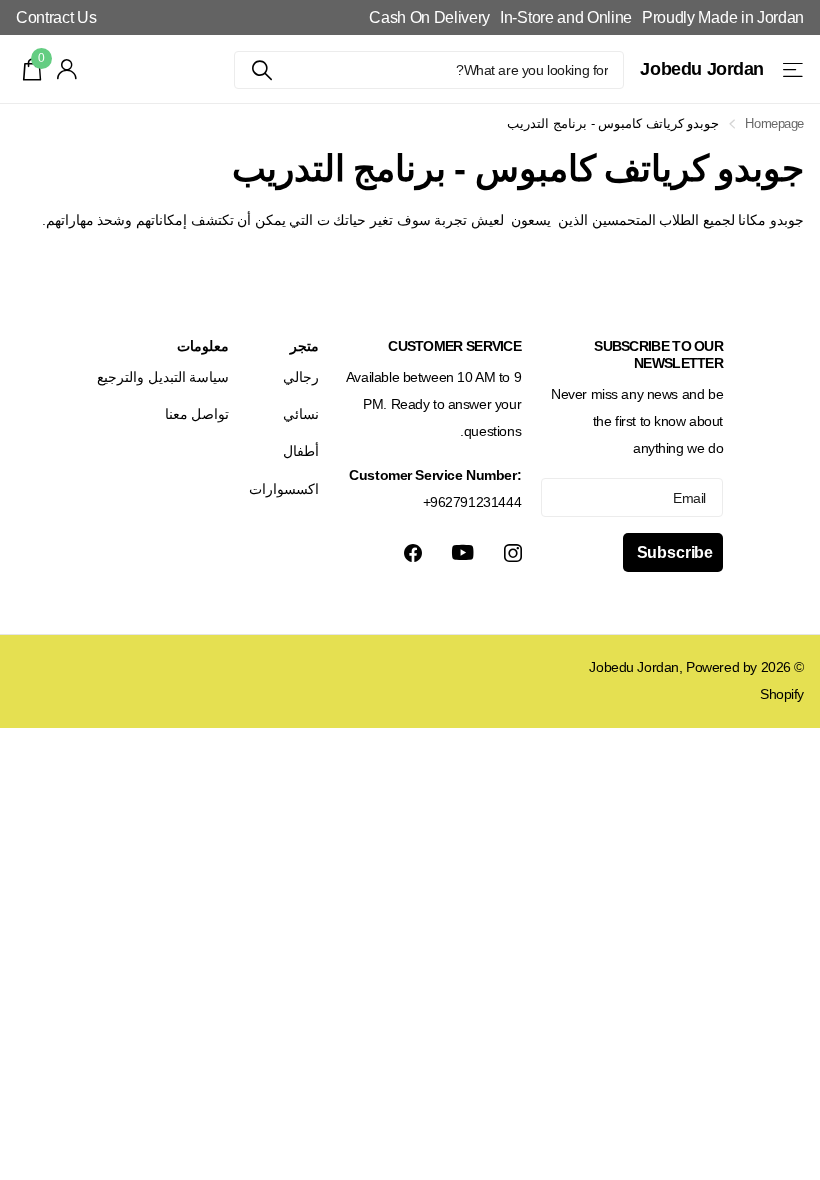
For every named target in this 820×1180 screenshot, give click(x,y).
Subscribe (673, 552)
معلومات (203, 346)
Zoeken (261, 70)
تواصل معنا (197, 414)
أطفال (301, 451)
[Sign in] (67, 69)
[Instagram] (513, 553)
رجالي (301, 377)
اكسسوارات (284, 489)
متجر (304, 346)
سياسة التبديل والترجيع (163, 377)
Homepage (774, 123)
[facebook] (413, 553)
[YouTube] (463, 552)
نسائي (301, 414)
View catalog (791, 69)
